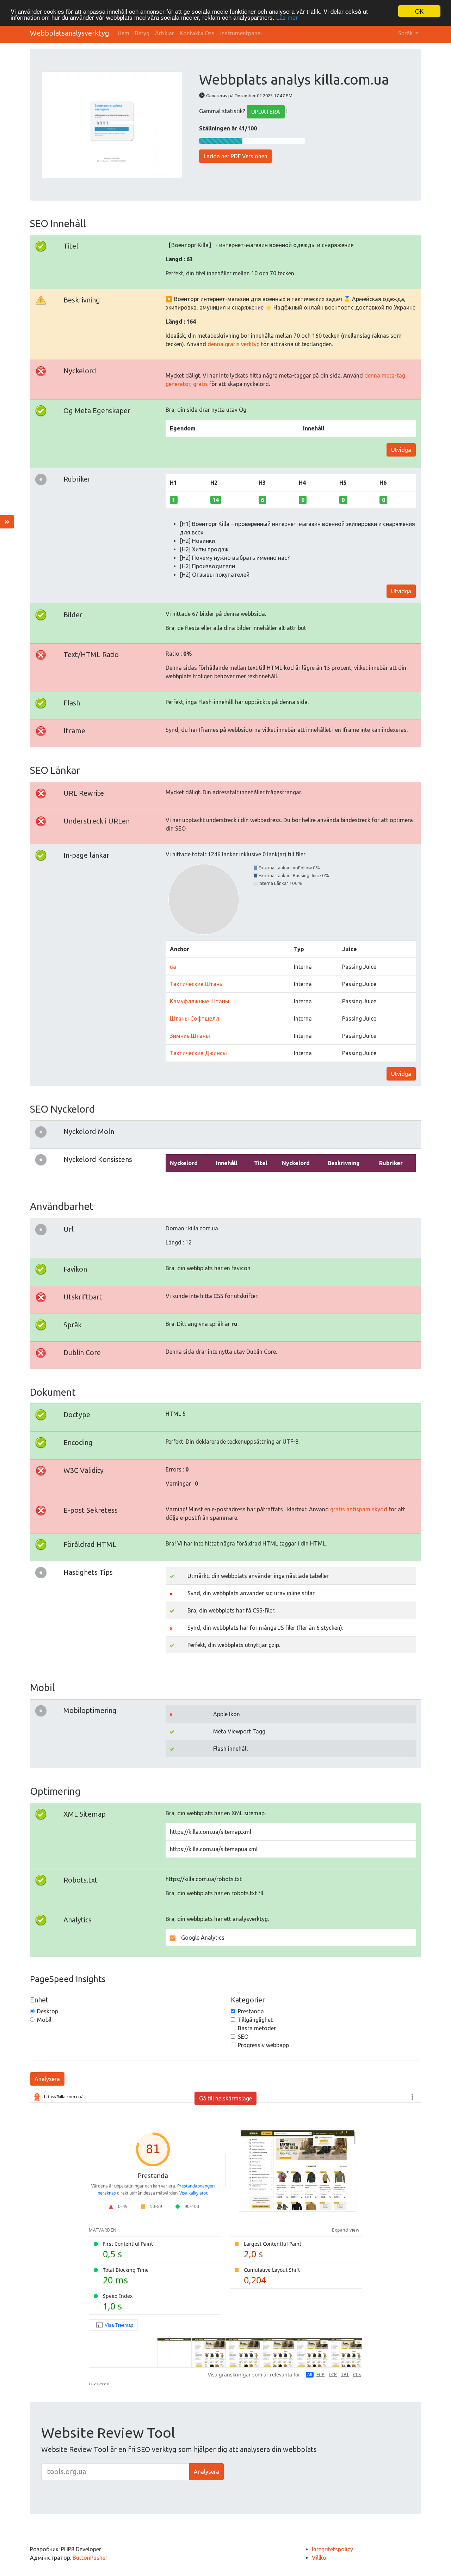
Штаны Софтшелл (194, 1018)
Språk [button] (406, 33)
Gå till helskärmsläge (225, 2098)
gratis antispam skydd (359, 1509)
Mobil (44, 2020)
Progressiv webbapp (263, 2045)
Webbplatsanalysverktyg (70, 33)
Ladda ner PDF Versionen (236, 156)
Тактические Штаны (197, 984)
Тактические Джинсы (198, 1053)
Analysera (47, 2079)
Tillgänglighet (255, 2020)
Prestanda (251, 2011)
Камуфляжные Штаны (200, 1001)
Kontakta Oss (197, 33)
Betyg (142, 33)
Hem (123, 33)
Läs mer (287, 17)
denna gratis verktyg (234, 344)
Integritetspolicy (332, 2549)
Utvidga (401, 450)
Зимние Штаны (190, 1036)
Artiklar (165, 33)
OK (419, 11)
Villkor (320, 2558)
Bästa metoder (257, 2028)
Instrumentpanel (241, 33)
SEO (243, 2037)
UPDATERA (266, 112)
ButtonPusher (90, 2558)
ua (173, 967)
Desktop (48, 2011)
